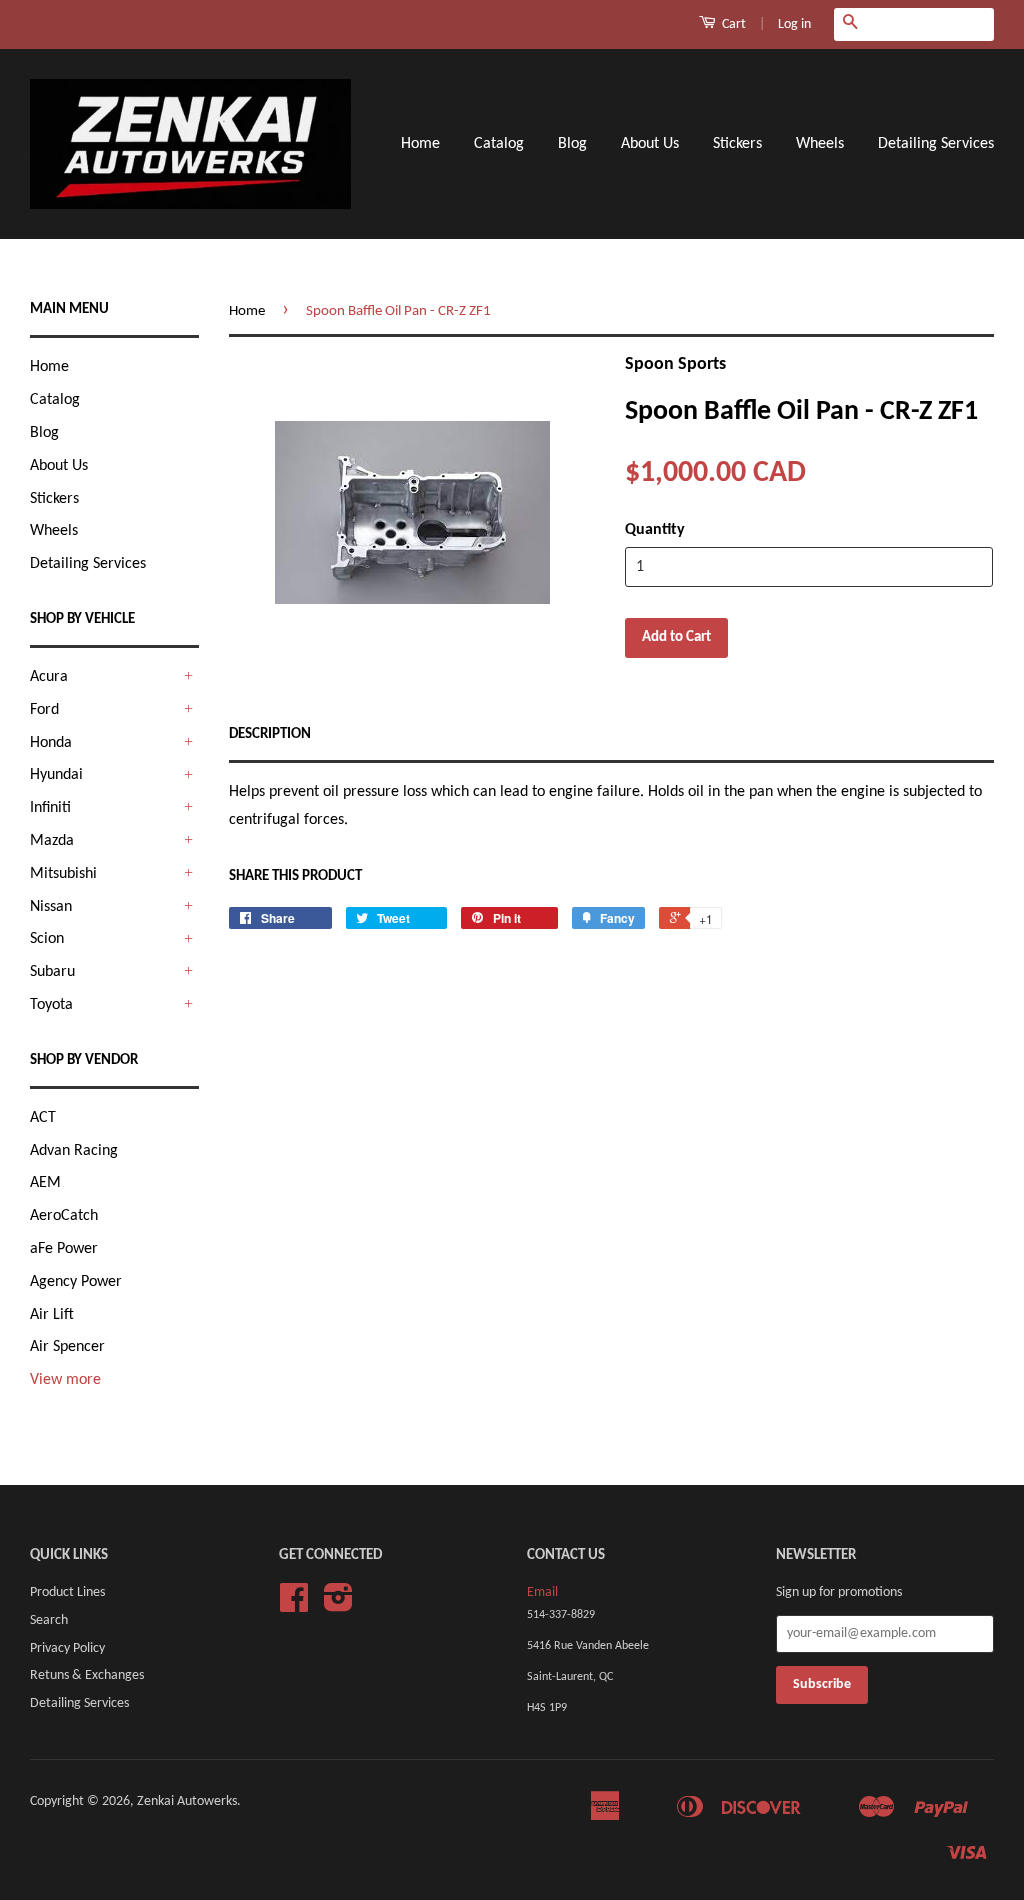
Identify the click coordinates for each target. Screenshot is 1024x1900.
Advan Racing (74, 1151)
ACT (43, 1118)
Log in (794, 24)
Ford (44, 710)
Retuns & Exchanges (87, 1675)
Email (542, 1592)
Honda (51, 743)
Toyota (51, 1005)
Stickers (737, 144)
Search (49, 1620)
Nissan (51, 907)
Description (270, 734)
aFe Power (64, 1249)
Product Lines (67, 1592)
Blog (572, 144)
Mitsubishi (63, 874)
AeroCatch (64, 1216)
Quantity (655, 530)
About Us (650, 144)
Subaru (52, 972)
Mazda (52, 841)
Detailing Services (936, 144)
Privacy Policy (67, 1648)
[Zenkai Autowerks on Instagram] (338, 1605)
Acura (49, 677)
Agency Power (76, 1282)
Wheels (820, 144)
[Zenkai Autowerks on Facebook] (294, 1605)
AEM (45, 1183)
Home (420, 144)
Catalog (499, 144)
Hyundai (56, 775)
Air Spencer (67, 1347)
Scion (47, 939)
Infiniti (50, 808)
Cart (732, 24)
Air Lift (52, 1315)
